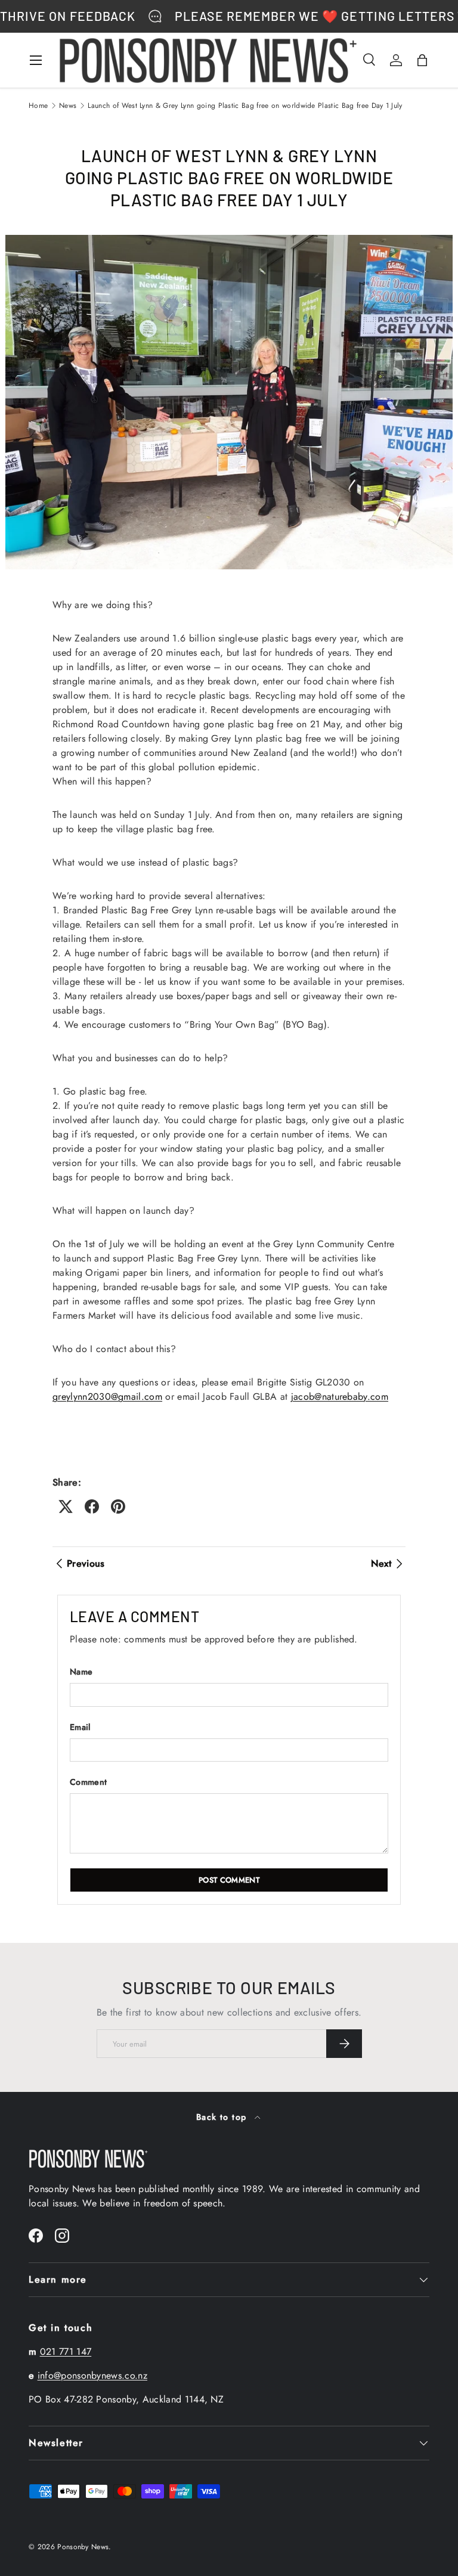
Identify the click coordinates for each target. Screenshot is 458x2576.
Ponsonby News (83, 2547)
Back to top (223, 2117)
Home (38, 106)
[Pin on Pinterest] (118, 1506)
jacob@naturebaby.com (340, 1397)
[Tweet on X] (66, 1506)
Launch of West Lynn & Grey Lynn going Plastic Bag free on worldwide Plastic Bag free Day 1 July (245, 106)
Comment (88, 1782)
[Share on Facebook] (92, 1506)
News (68, 106)
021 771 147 (66, 2352)
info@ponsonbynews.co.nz (92, 2375)
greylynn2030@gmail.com (107, 1397)
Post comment (229, 1880)
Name (81, 1672)
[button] (422, 60)
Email (80, 1727)
